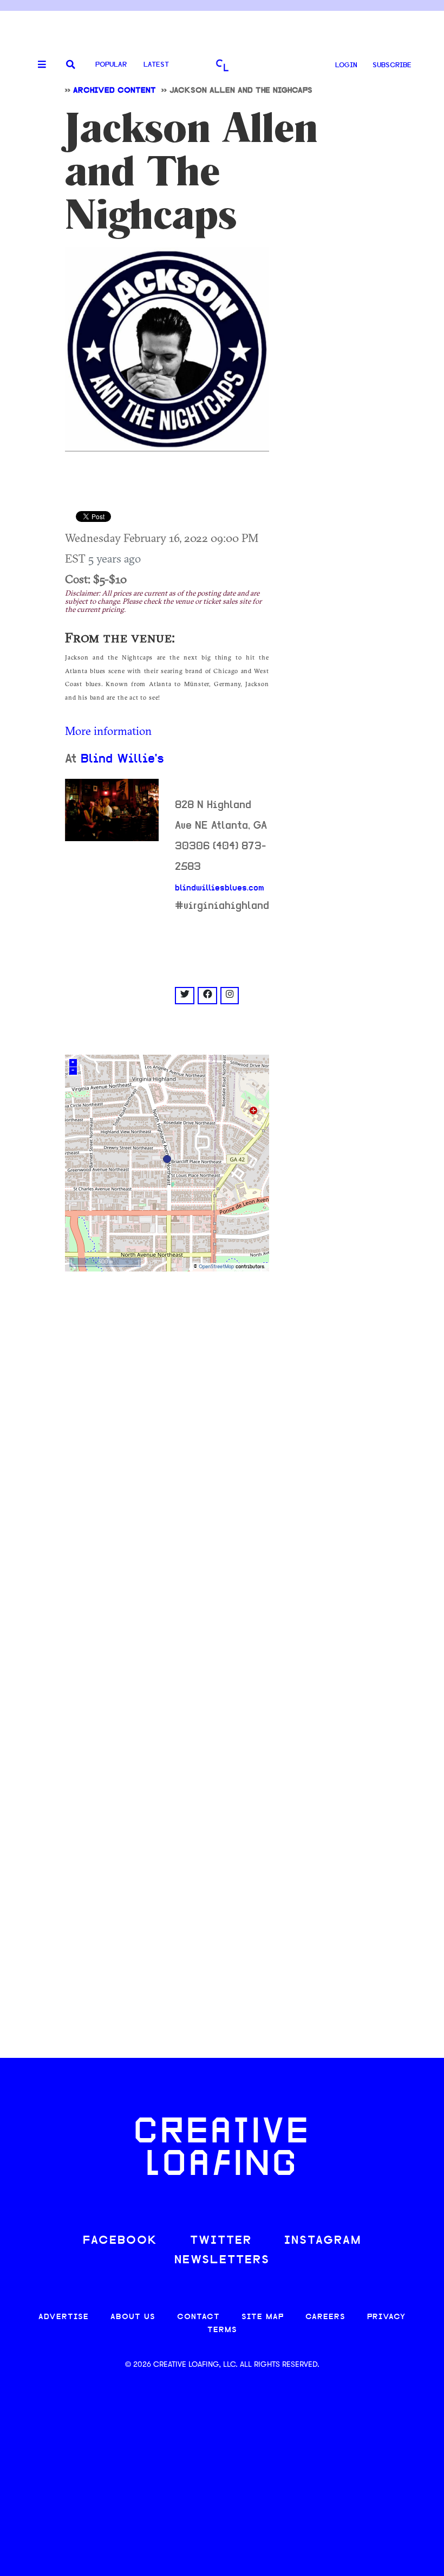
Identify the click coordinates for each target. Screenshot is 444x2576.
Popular (111, 65)
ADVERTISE (64, 2317)
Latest (156, 65)
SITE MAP (263, 2317)
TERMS (222, 2330)
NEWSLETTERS (222, 2260)
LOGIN (346, 65)
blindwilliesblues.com (220, 888)
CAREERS (325, 2317)
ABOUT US (133, 2317)
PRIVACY (386, 2317)
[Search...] (71, 65)
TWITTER (221, 2241)
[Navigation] (38, 65)
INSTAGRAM (323, 2241)
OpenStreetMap (216, 1267)
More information (108, 731)
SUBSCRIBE (392, 65)
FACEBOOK (120, 2241)
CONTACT (198, 2317)
